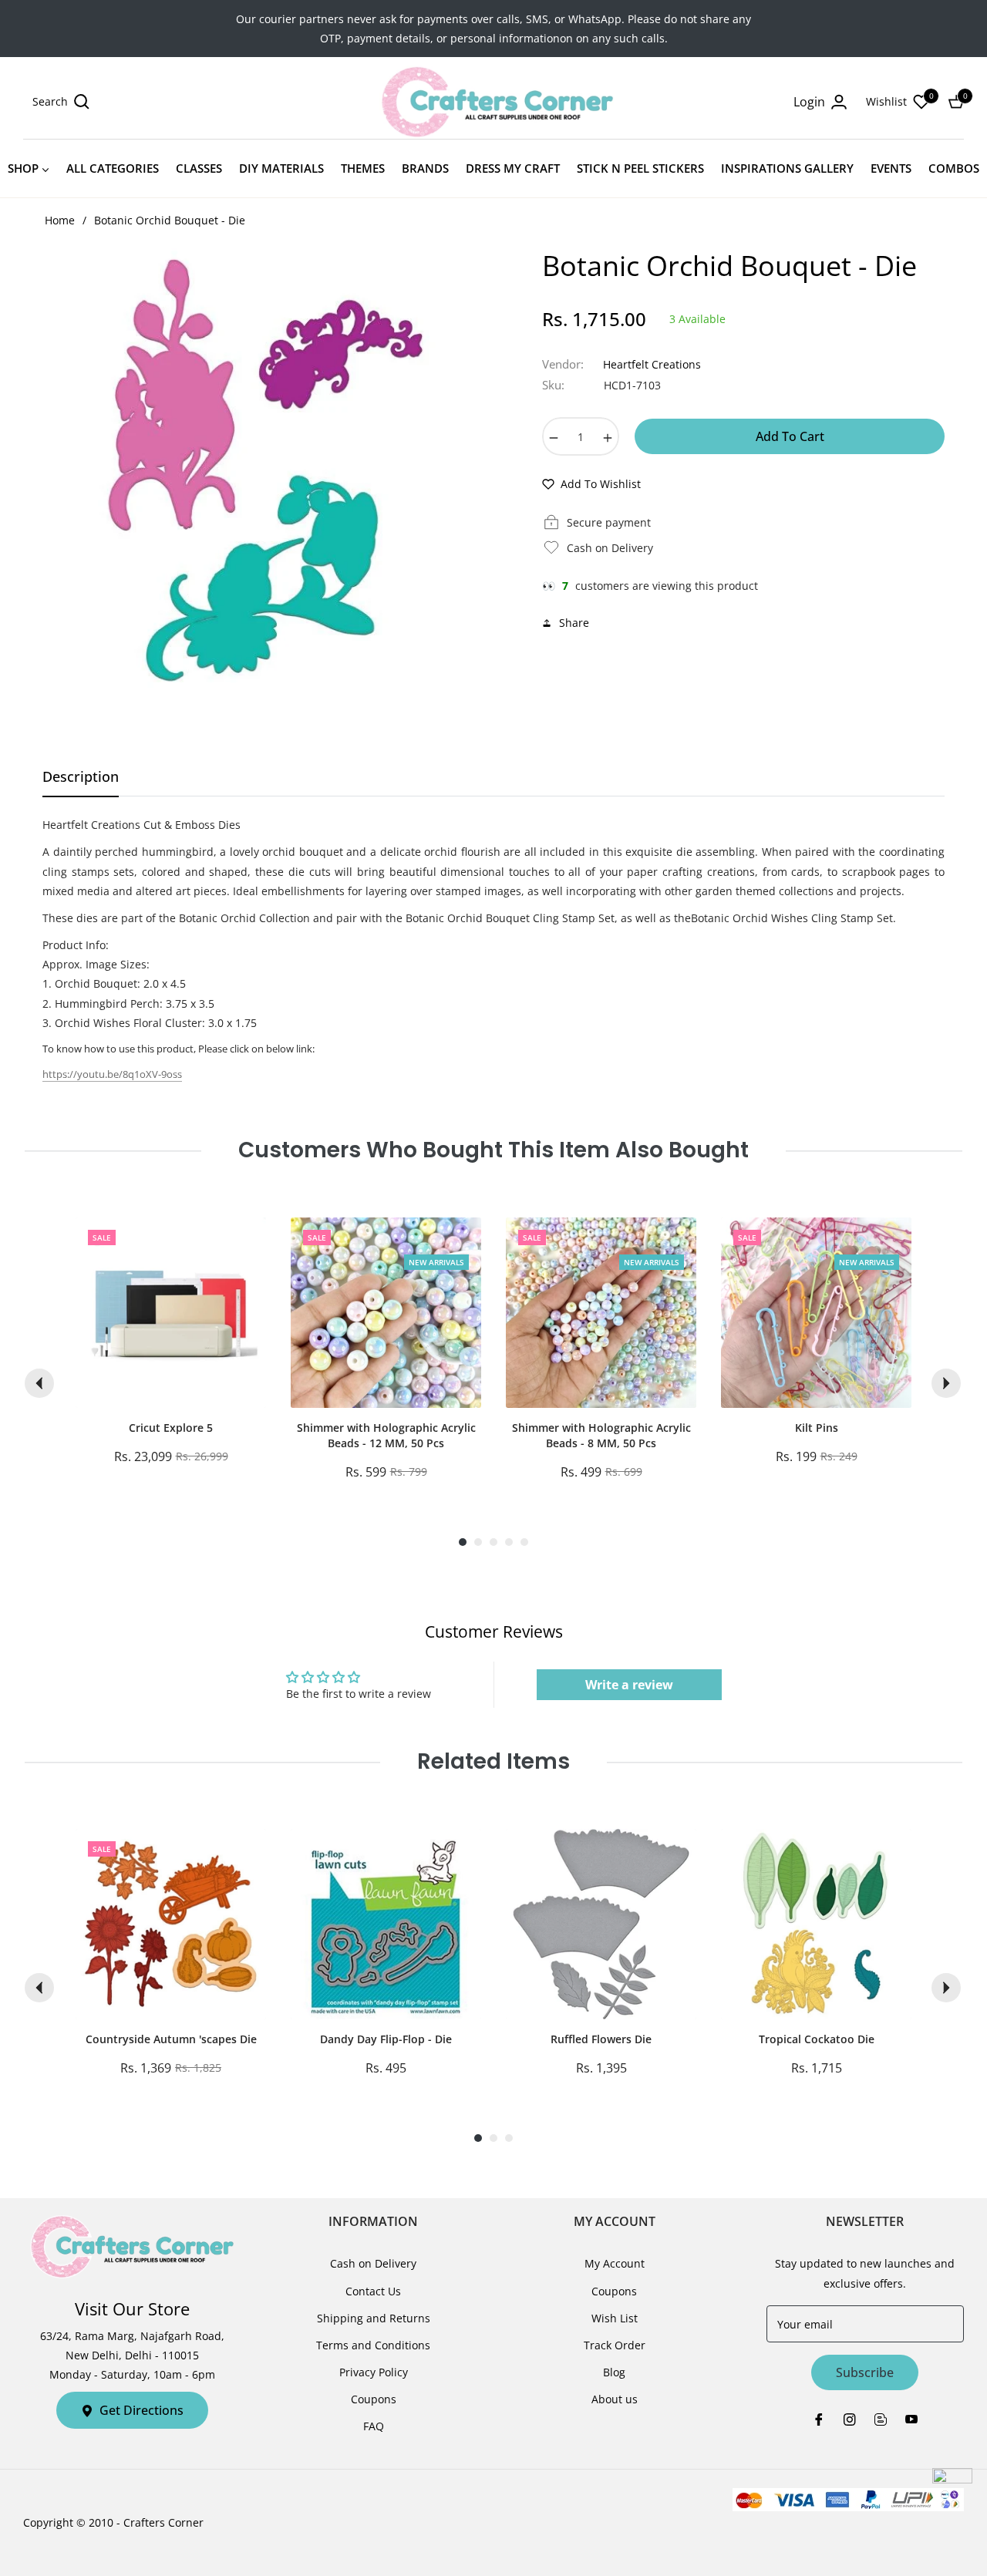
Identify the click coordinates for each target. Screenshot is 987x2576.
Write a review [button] (629, 1685)
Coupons (374, 2399)
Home (60, 220)
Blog (614, 2372)
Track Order (615, 2345)
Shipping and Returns (374, 2318)
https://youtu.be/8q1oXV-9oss (112, 1074)
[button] (61, 102)
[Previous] (39, 1383)
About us (615, 2399)
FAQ (374, 2426)
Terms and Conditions (373, 2345)
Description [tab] (81, 777)
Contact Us (373, 2291)
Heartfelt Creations (652, 364)
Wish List (615, 2318)
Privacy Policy (374, 2372)
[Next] (946, 1383)
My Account (615, 2263)
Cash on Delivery (373, 2263)
